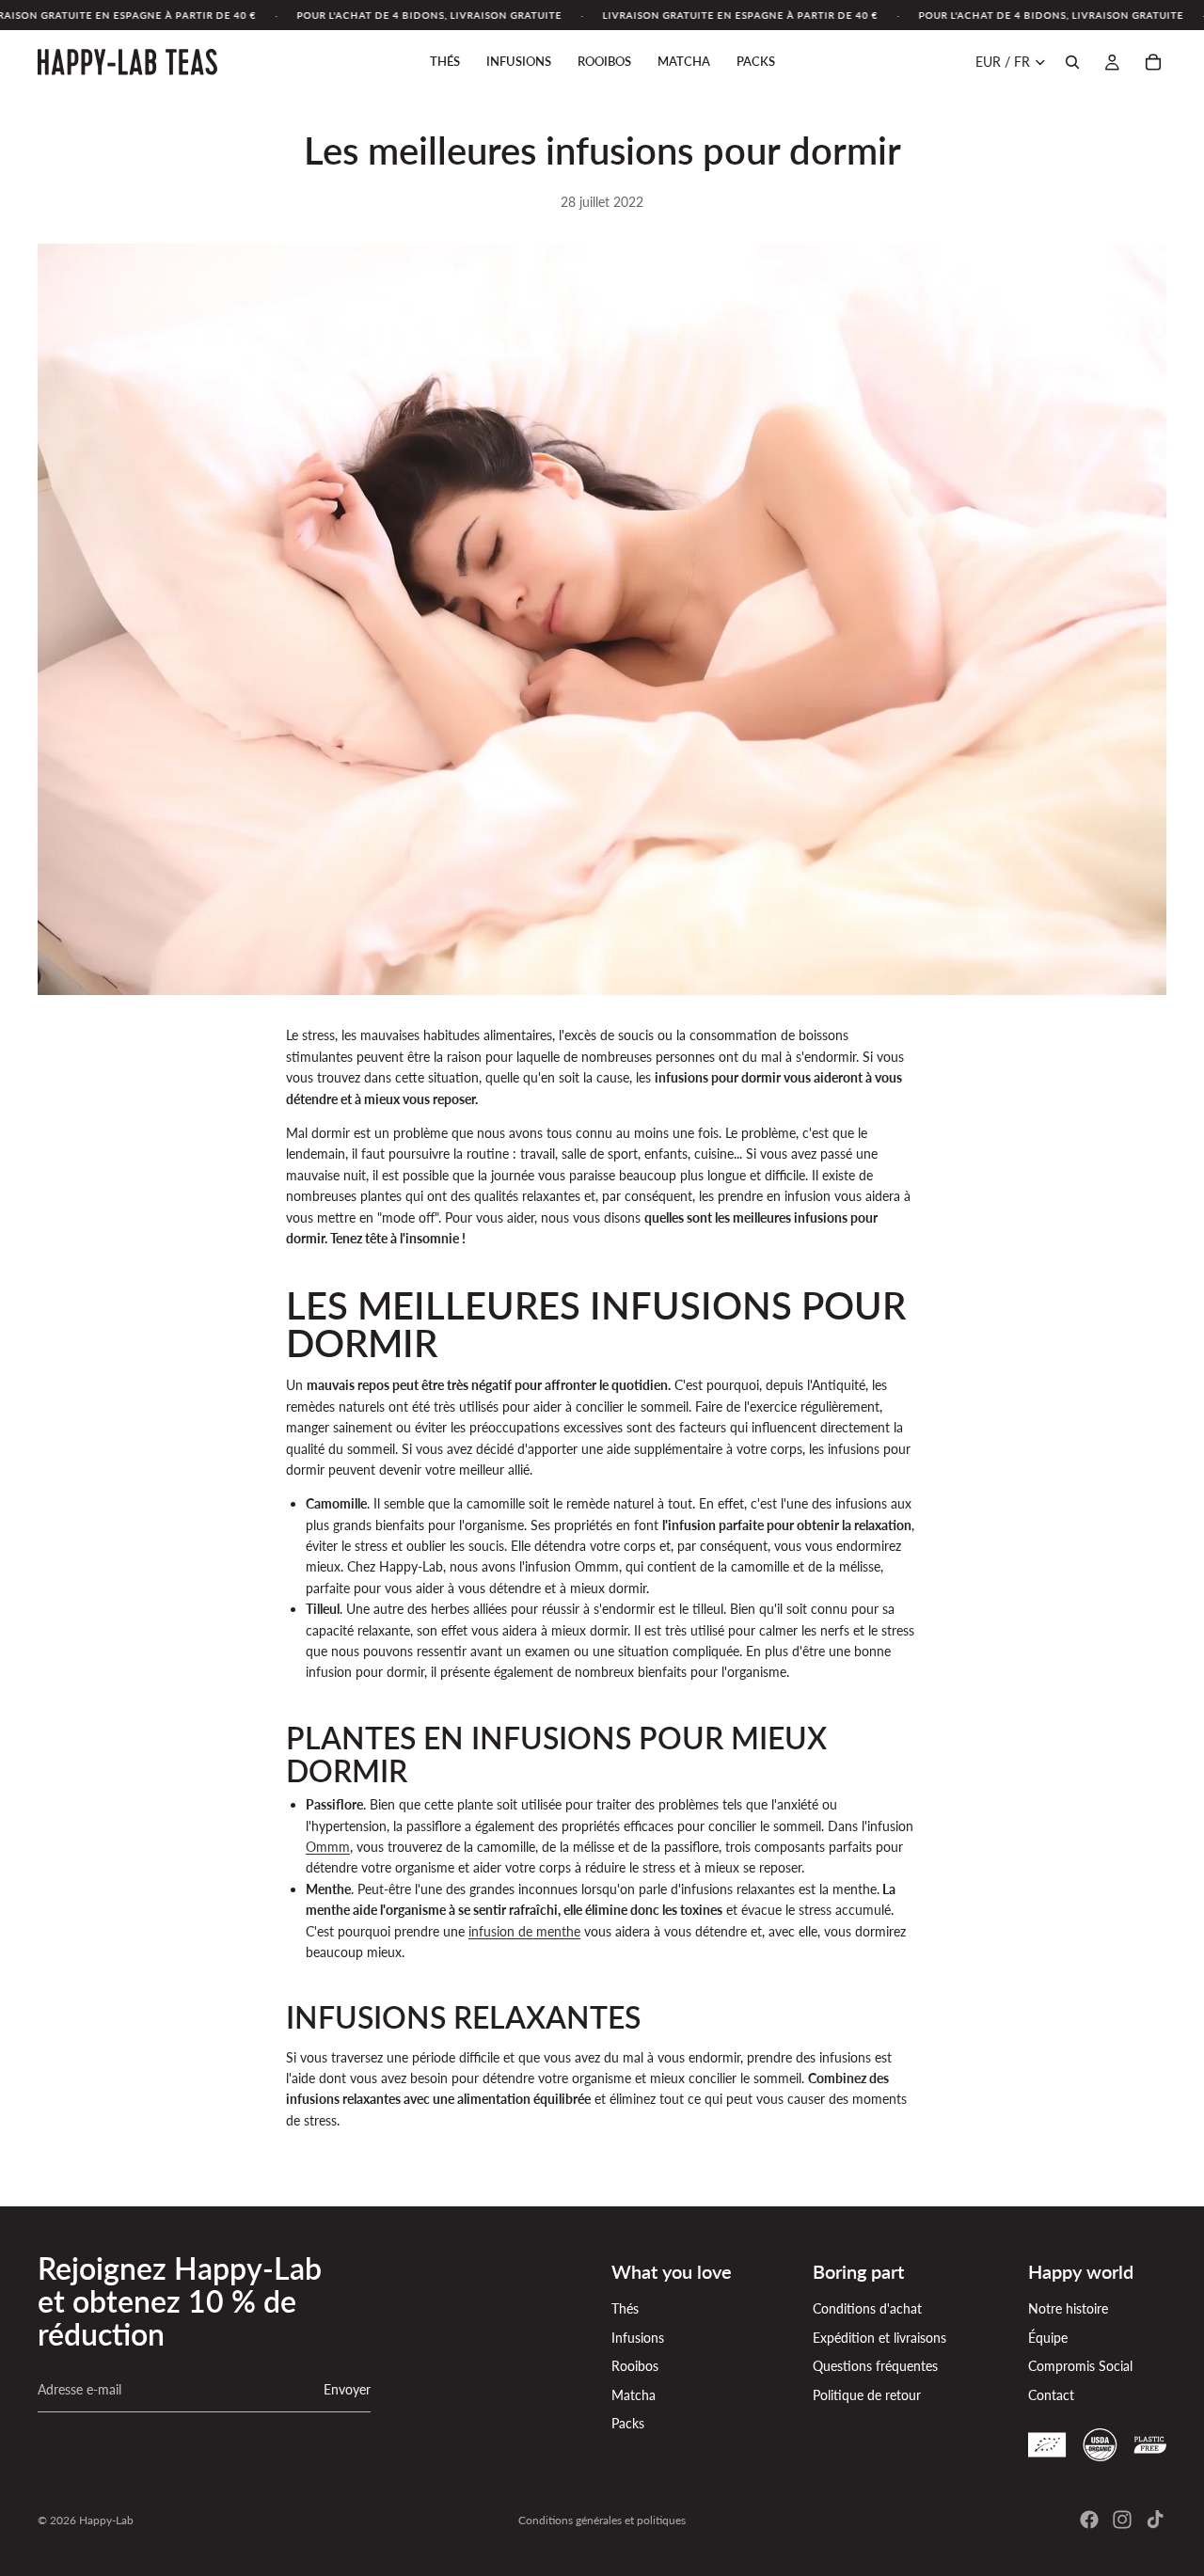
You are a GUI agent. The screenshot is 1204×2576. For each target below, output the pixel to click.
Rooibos (635, 2366)
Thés (625, 2308)
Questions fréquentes (875, 2366)
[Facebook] (1089, 2520)
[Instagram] (1122, 2520)
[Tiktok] (1155, 2520)
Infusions (638, 2338)
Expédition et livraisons (879, 2338)
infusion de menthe (524, 1931)
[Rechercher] (1072, 62)
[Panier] (1153, 62)
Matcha (634, 2395)
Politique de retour (867, 2395)
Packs (628, 2423)
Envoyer (347, 2389)
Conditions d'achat (867, 2308)
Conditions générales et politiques (602, 2520)
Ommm (328, 1847)
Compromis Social (1080, 2366)
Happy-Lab (106, 2520)
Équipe (1048, 2338)
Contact (1051, 2395)
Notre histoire (1068, 2308)
